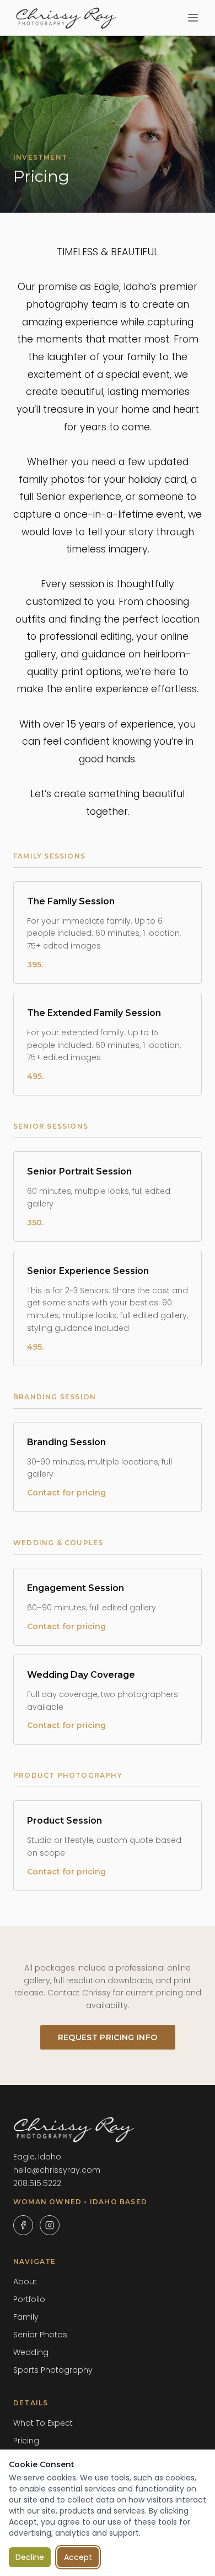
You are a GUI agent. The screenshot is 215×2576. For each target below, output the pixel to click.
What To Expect (43, 2423)
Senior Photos (40, 2335)
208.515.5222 (37, 2183)
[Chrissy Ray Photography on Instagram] (50, 2225)
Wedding (31, 2352)
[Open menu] (193, 18)
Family (26, 2317)
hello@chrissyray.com (57, 2170)
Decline (30, 2557)
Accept (78, 2557)
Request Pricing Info (108, 2037)
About (25, 2282)
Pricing (26, 2441)
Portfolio (29, 2299)
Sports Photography (53, 2370)
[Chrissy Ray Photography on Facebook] (23, 2225)
